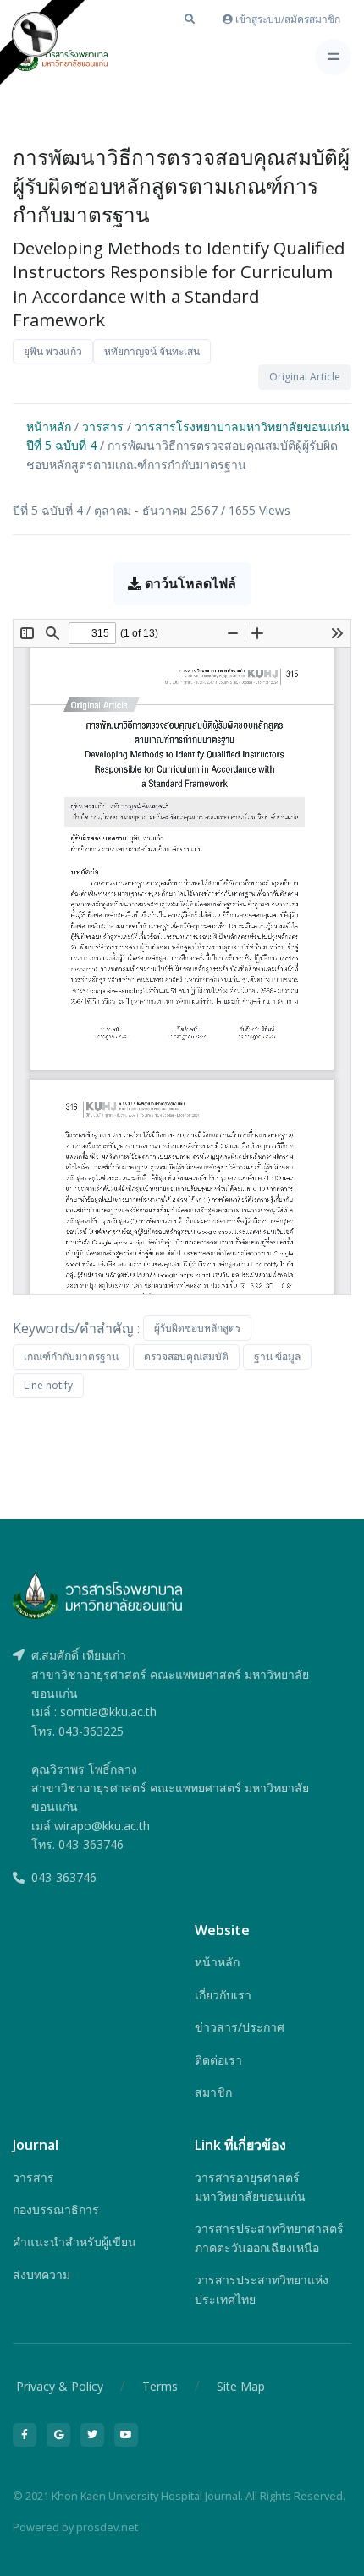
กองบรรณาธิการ (56, 2210)
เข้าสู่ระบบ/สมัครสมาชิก (287, 19)
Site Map (241, 2386)
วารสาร (103, 427)
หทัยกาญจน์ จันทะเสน (152, 351)
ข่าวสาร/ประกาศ (240, 2027)
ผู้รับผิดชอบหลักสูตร (197, 1328)
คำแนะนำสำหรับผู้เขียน (74, 2242)
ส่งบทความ (41, 2275)
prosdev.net (107, 2527)
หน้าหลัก (49, 427)
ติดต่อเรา (218, 2060)
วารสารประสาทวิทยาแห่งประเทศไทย (262, 2289)
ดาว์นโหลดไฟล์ (189, 583)
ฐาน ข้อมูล (277, 1356)
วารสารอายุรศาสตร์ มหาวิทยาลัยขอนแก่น (250, 2187)
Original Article (305, 377)
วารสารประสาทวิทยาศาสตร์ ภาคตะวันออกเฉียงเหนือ (269, 2237)
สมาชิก (213, 2092)
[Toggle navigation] (333, 57)
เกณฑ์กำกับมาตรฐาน (71, 1356)
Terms (160, 2386)
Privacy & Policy (60, 2386)
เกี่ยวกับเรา (223, 1995)
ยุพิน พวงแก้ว (53, 351)
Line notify (48, 1385)
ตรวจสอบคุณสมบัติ (186, 1356)
